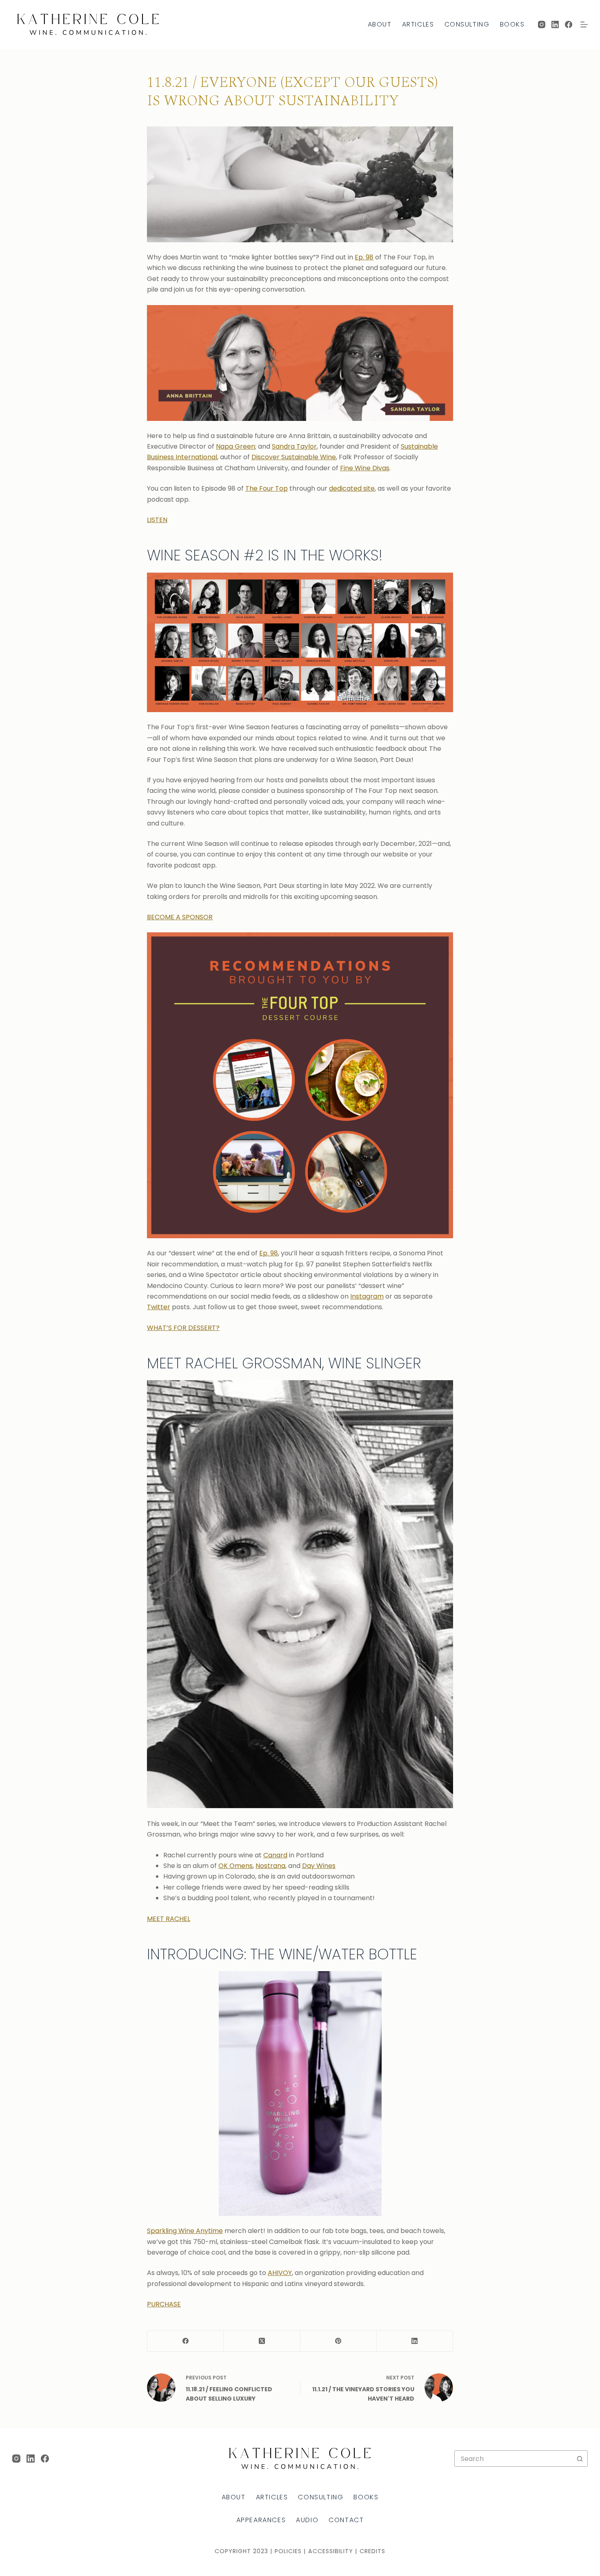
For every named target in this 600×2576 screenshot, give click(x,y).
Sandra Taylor (294, 446)
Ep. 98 (364, 257)
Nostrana (270, 1866)
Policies (288, 2551)
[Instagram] (542, 24)
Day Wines (319, 1866)
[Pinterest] (339, 2341)
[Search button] (580, 2459)
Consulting (467, 24)
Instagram (367, 1296)
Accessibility (331, 2551)
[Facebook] (569, 24)
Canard (275, 1855)
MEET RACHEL (169, 1919)
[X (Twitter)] (262, 2341)
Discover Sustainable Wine (294, 457)
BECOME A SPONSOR (180, 917)
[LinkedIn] (555, 24)
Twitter (159, 1307)
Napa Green (236, 446)
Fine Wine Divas (365, 468)
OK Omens (236, 1866)
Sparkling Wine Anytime (185, 2231)
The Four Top (267, 488)
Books (512, 24)
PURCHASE (164, 2304)
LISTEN (157, 520)
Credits (372, 2551)
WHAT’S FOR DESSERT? (183, 1328)
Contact (346, 2520)
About (380, 24)
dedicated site (352, 488)
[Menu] (584, 24)
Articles (418, 24)
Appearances (261, 2520)
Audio (307, 2520)
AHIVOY (280, 2273)
